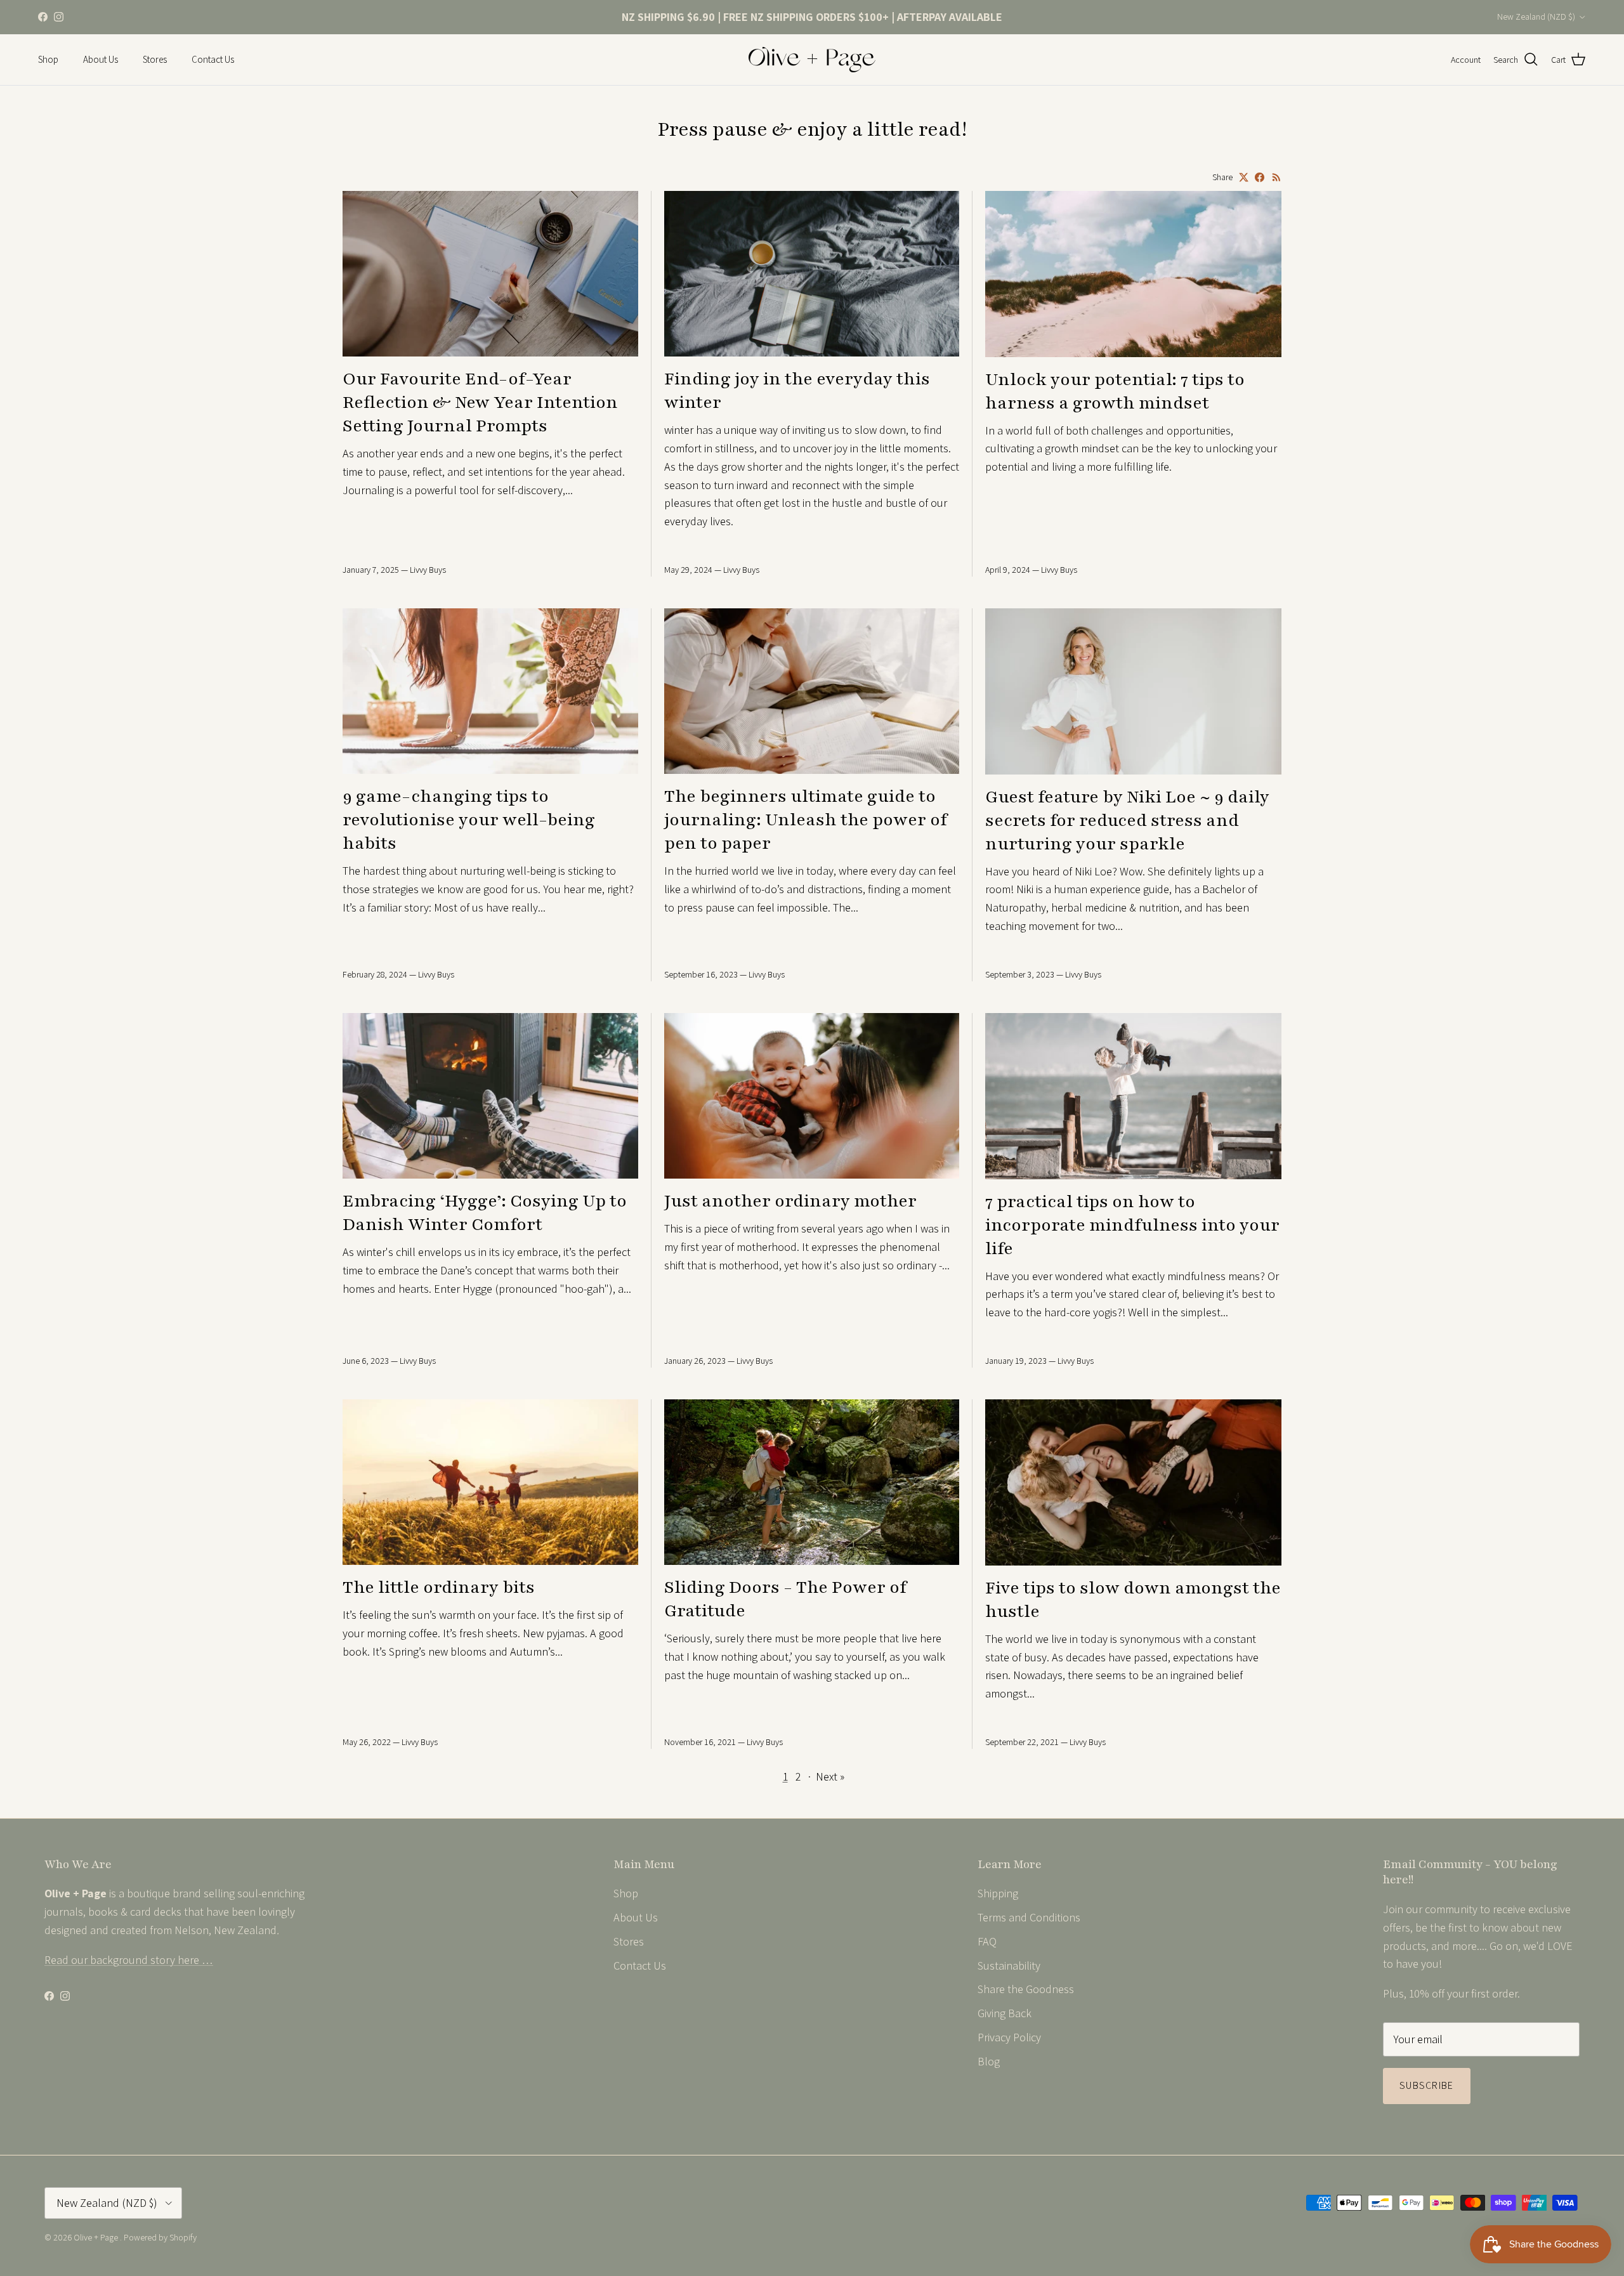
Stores (155, 59)
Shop (48, 59)
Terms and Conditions (1029, 1917)
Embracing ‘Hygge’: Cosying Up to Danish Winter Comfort (485, 1213)
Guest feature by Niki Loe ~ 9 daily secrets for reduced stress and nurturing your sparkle (1127, 821)
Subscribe (1427, 2085)
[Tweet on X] (1244, 177)
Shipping (998, 1893)
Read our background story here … (129, 1960)
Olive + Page (97, 2237)
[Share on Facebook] (1260, 177)
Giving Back (1005, 2013)
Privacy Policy (1009, 2037)
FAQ (987, 1941)
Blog (989, 2061)
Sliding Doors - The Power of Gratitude (785, 1599)
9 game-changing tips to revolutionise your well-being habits (469, 820)
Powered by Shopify (160, 2237)
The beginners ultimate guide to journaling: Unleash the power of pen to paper (806, 820)
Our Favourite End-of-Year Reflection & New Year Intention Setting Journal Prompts (480, 402)
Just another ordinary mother (790, 1201)
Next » (830, 1776)
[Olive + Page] (812, 60)
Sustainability (1009, 1965)
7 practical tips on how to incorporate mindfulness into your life (1132, 1225)
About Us (101, 59)
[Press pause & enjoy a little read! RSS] (1277, 177)
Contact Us (213, 59)
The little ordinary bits (439, 1587)
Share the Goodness (1026, 1989)
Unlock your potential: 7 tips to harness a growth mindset (1115, 391)
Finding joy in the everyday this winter (797, 391)
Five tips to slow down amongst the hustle (1133, 1600)
